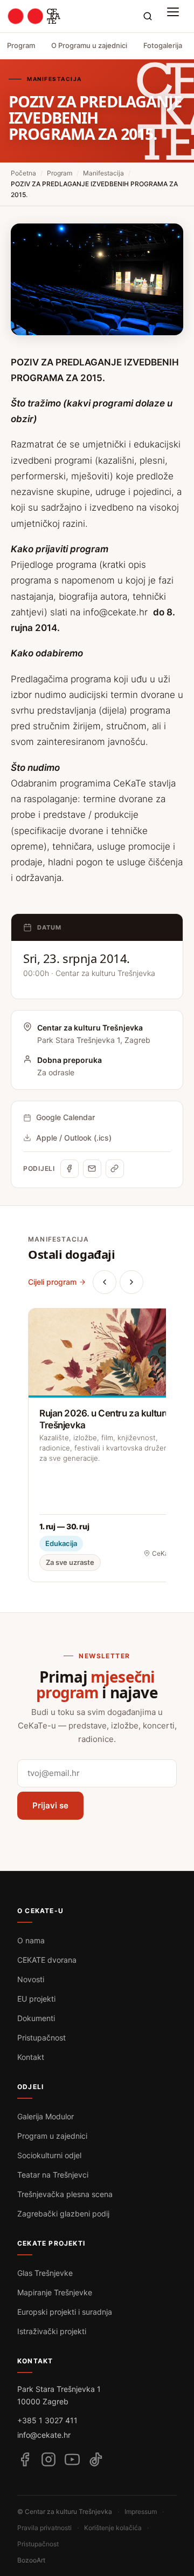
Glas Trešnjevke (45, 2273)
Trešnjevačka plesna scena (65, 2194)
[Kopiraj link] (115, 1169)
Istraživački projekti (52, 2331)
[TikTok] (96, 2459)
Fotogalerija (163, 45)
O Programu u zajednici (89, 45)
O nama (31, 1940)
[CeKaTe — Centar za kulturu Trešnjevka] (34, 16)
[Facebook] (70, 1169)
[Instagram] (48, 2459)
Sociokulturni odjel (49, 2155)
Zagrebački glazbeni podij (63, 2214)
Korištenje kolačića (113, 2528)
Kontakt (31, 2057)
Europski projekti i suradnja (65, 2312)
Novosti (31, 1979)
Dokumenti (36, 2018)
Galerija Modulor (46, 2116)
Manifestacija (103, 173)
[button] (176, 16)
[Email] (92, 1169)
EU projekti (36, 1999)
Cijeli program (52, 1282)
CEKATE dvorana (47, 1960)
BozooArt (31, 2560)
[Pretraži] (148, 16)
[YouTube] (72, 2459)
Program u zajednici (52, 2136)
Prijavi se (50, 1805)
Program (21, 45)
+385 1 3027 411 (47, 2420)
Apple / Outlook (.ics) (74, 1138)
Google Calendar (65, 1117)
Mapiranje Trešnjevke (55, 2292)
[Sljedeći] (131, 1282)
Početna (23, 173)
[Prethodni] (105, 1282)
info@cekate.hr (115, 612)
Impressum (141, 2511)
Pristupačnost (41, 2038)
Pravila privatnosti (44, 2528)
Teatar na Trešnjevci (53, 2175)
